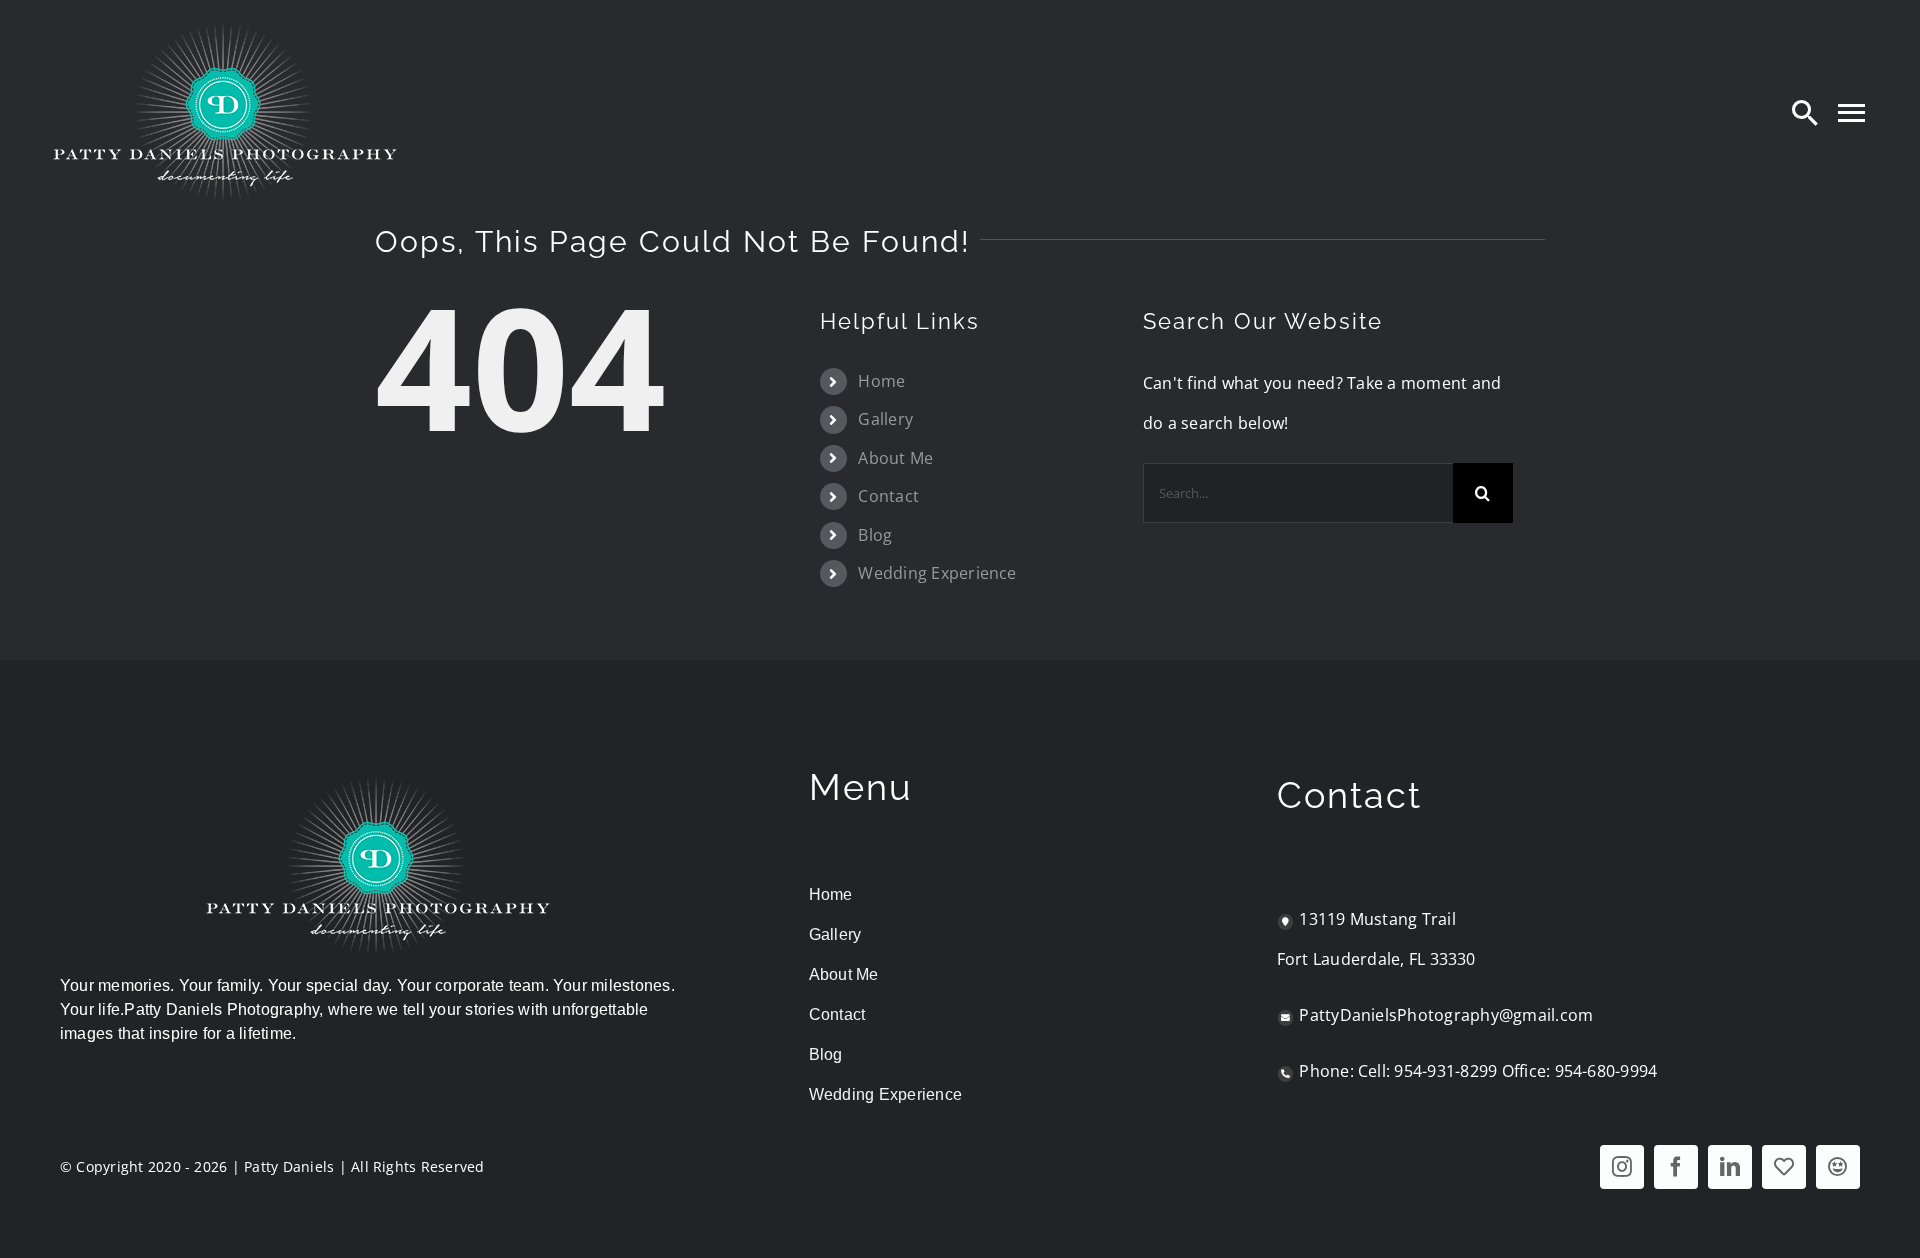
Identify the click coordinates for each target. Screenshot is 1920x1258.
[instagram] (1622, 1167)
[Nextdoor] (1838, 1167)
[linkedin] (1730, 1167)
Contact (888, 496)
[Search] (1805, 112)
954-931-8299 (1445, 1071)
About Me (895, 458)
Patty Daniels (289, 1166)
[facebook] (1676, 1167)
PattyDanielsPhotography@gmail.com (1446, 1015)
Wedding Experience (937, 573)
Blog (875, 535)
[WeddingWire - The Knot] (1784, 1167)
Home (881, 381)
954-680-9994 (1606, 1071)
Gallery (885, 419)
